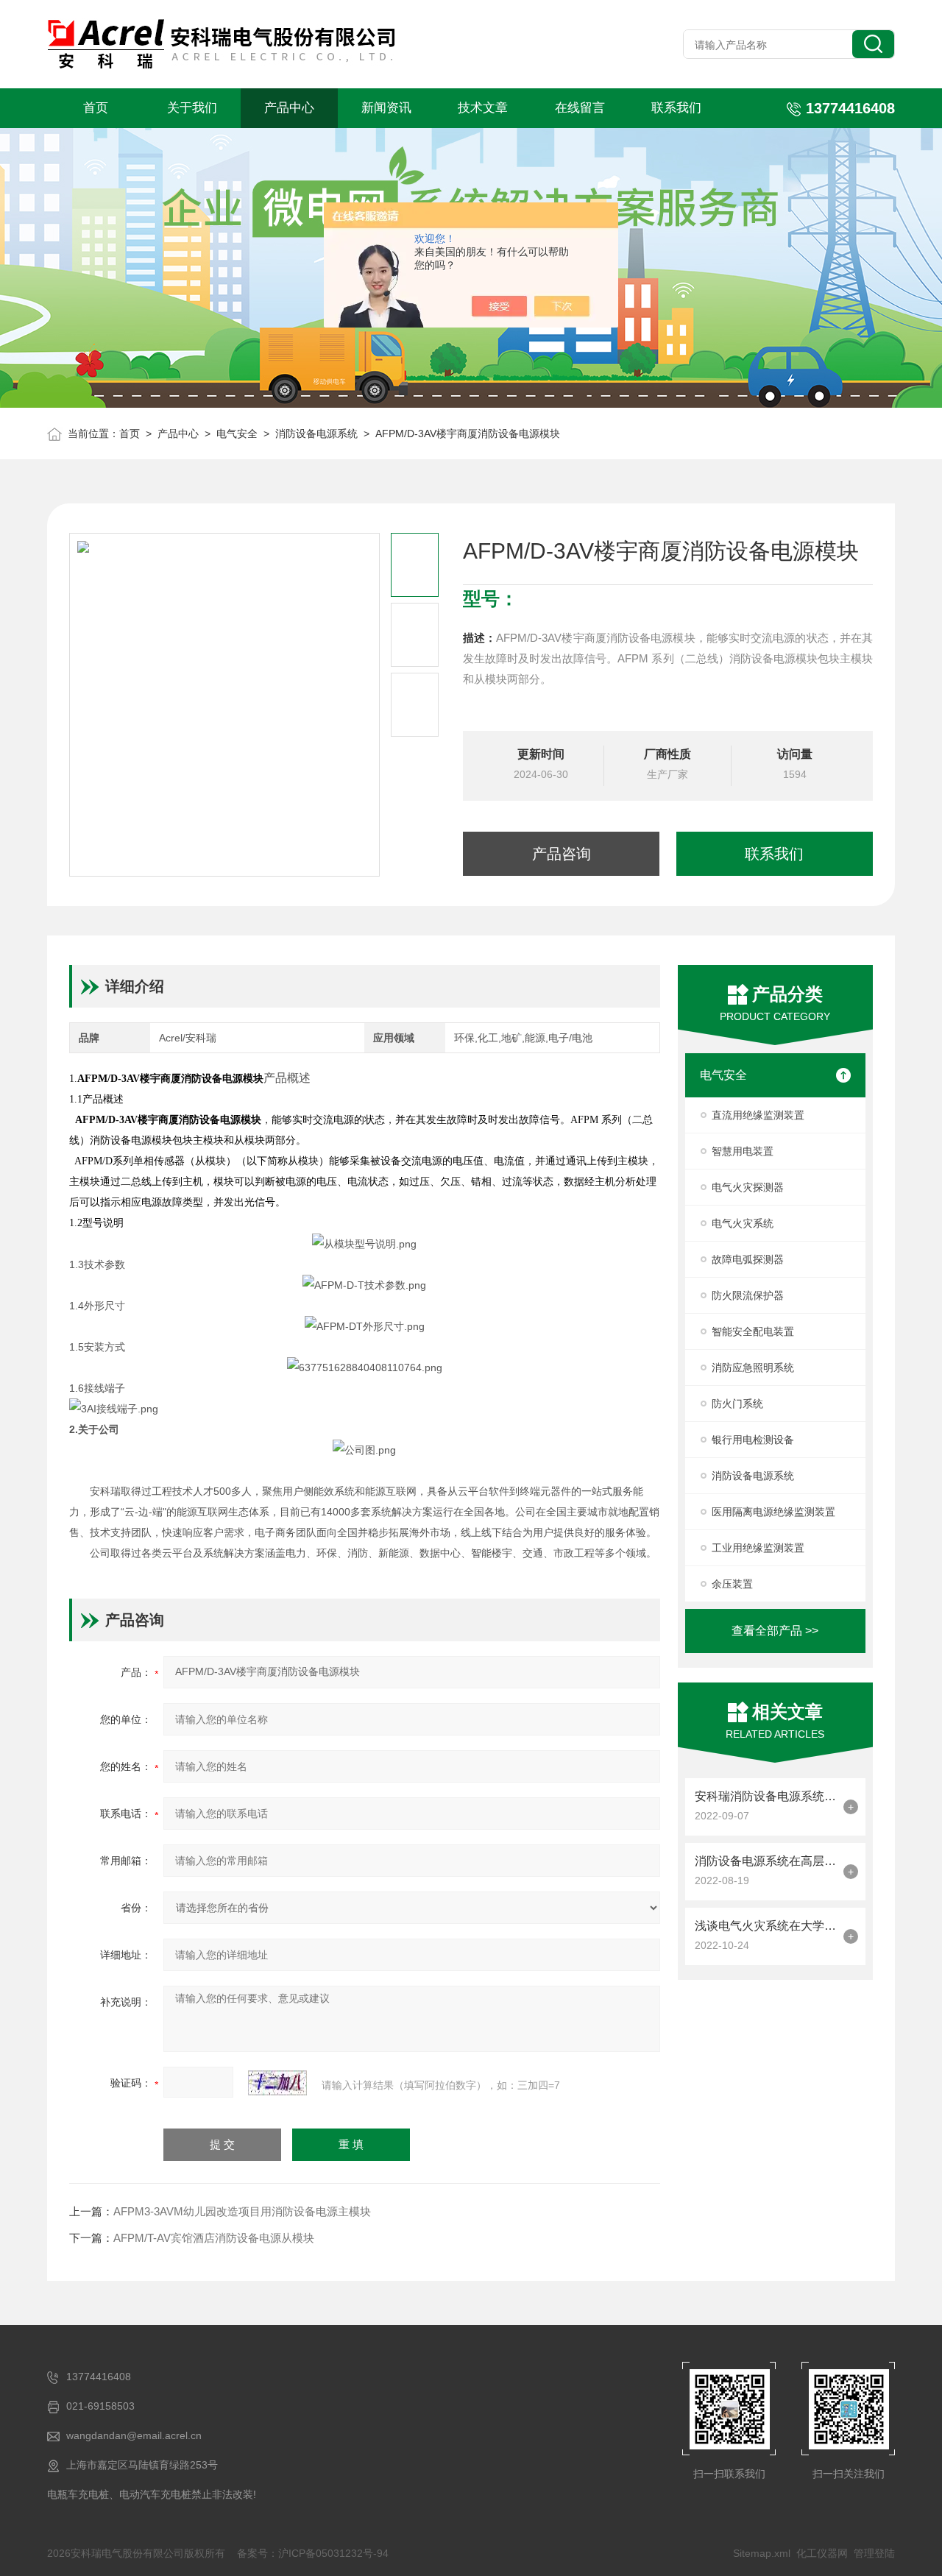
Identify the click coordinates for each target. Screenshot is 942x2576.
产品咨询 (562, 854)
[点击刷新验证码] (277, 2083)
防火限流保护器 (748, 1295)
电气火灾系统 (743, 1223)
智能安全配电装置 (753, 1331)
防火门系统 (737, 1404)
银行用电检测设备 (753, 1440)
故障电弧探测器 (748, 1259)
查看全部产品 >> (775, 1631)
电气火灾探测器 (748, 1187)
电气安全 (237, 434)
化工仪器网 (822, 2553)
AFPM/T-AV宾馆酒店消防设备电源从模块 (214, 2238)
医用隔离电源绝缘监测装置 (773, 1512)
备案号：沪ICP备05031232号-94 (313, 2553)
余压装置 (732, 1584)
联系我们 (676, 108)
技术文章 (483, 108)
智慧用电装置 (743, 1151)
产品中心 (289, 108)
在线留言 (580, 108)
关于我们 (192, 108)
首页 (96, 108)
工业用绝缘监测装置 (758, 1548)
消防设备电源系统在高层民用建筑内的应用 (765, 1861)
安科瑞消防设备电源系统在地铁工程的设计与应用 (765, 1796)
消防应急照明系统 (753, 1367)
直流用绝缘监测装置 (758, 1115)
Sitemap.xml (762, 2553)
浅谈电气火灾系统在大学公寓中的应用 (765, 1926)
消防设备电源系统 (316, 434)
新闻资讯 (386, 108)
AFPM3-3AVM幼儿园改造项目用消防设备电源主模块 (242, 2211)
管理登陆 (874, 2553)
